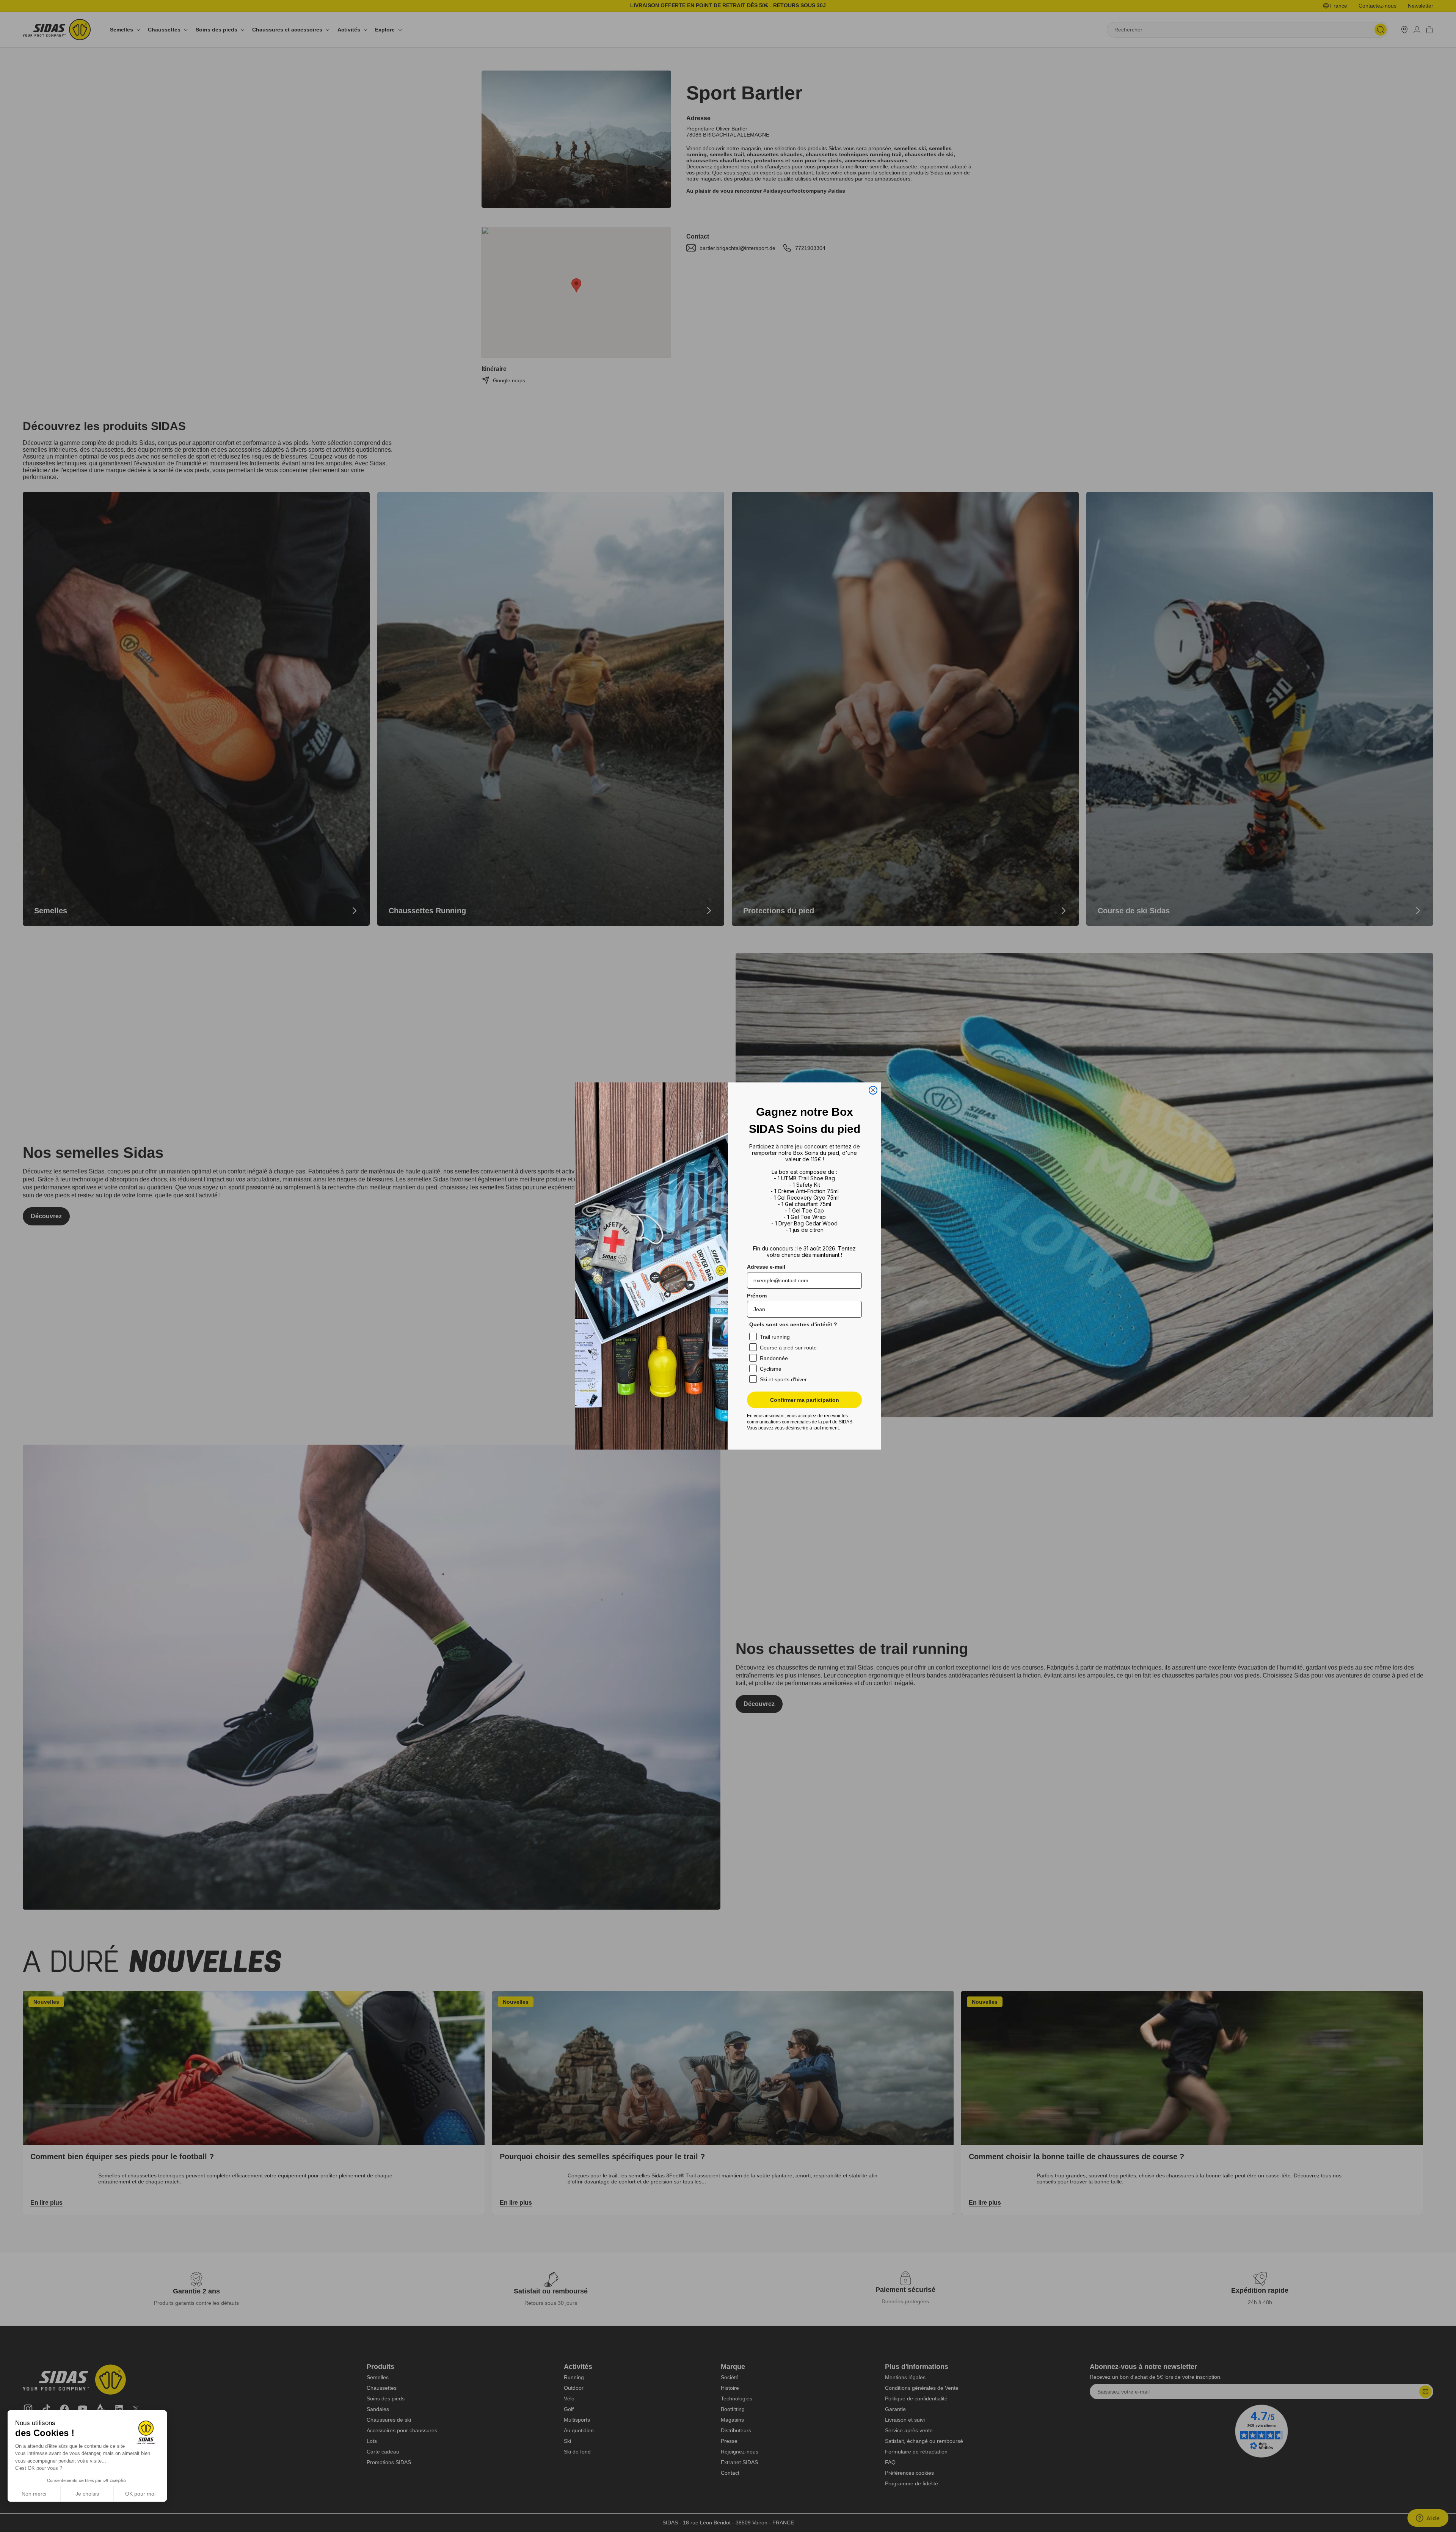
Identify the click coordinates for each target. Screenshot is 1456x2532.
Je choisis (87, 2494)
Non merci (34, 2494)
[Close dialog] (873, 1090)
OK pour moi (140, 2494)
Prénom (757, 1296)
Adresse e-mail (766, 1267)
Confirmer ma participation (805, 1400)
